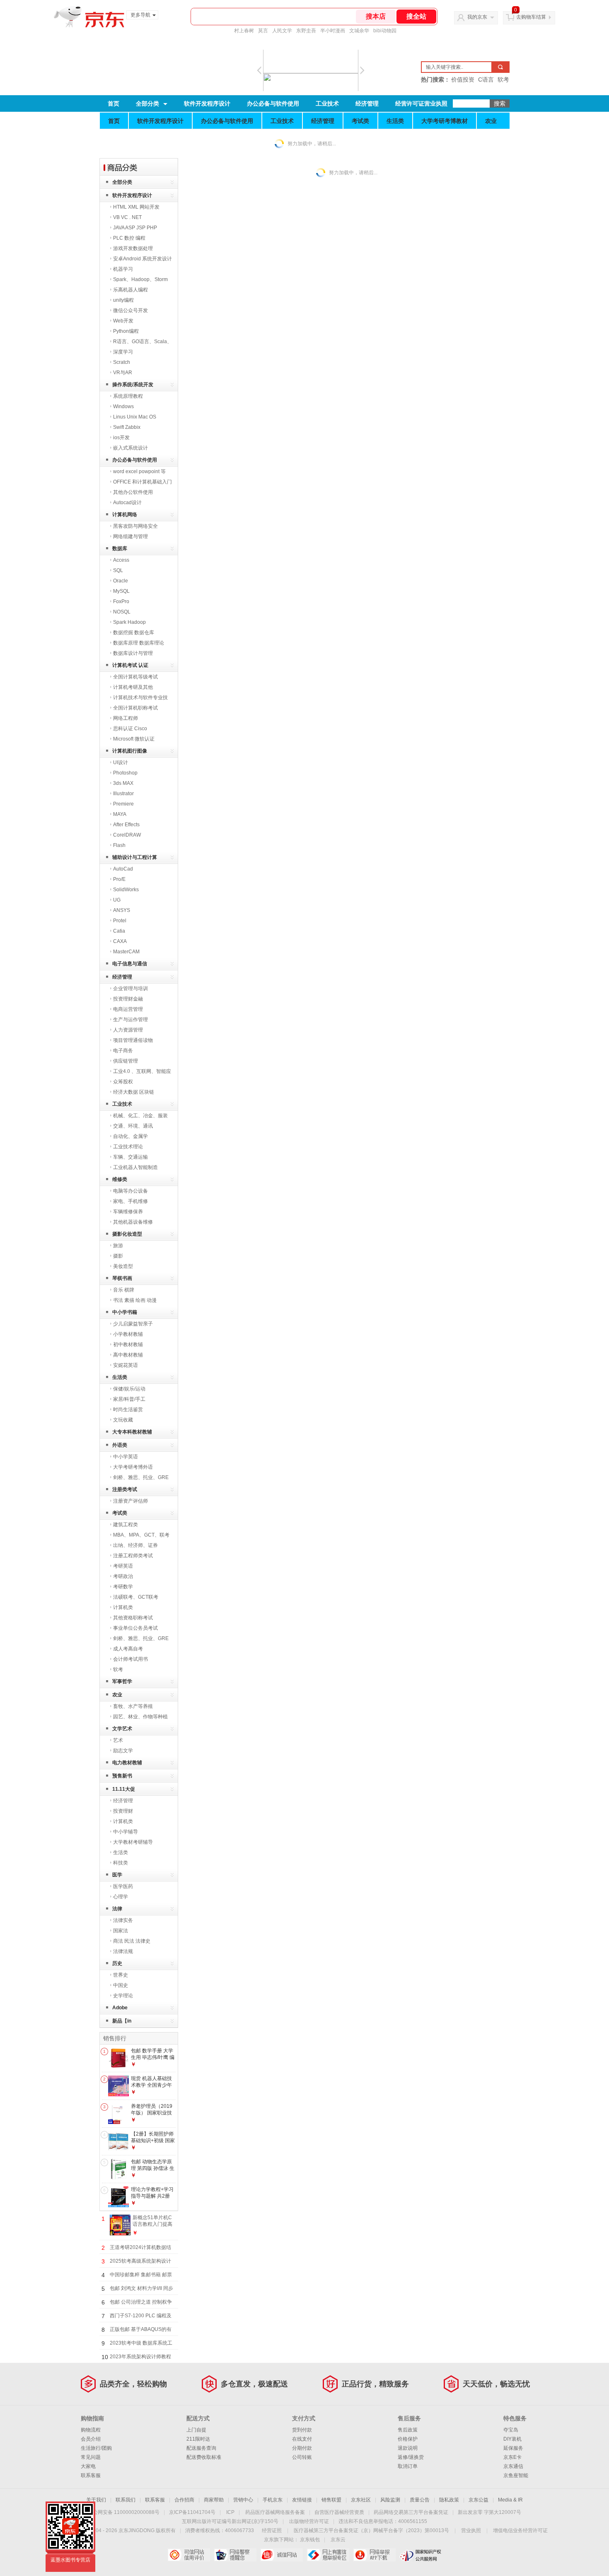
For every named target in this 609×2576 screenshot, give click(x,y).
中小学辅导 (126, 1832)
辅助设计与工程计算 (135, 857)
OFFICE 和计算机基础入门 (143, 482)
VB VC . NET (127, 217)
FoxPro (121, 601)
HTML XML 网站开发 (136, 207)
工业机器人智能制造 (135, 1167)
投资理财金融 (128, 999)
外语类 (120, 1445)
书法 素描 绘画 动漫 (135, 1300)
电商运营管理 (128, 1009)
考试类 (360, 121)
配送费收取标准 (204, 2457)
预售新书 (122, 1776)
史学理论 (123, 1996)
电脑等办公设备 (130, 1191)
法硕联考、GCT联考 (136, 1597)
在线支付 (302, 2439)
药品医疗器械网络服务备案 (275, 2512)
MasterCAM (126, 952)
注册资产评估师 (130, 1501)
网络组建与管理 (130, 536)
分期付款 (302, 2448)
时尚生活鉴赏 (128, 1409)
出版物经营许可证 (309, 2521)
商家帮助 (214, 2500)
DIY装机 (512, 2439)
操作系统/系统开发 (133, 385)
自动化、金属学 (130, 1136)
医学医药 (123, 1886)
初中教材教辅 (128, 1345)
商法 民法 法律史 (132, 1941)
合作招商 (184, 2500)
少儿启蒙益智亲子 (133, 1324)
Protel (120, 921)
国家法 (121, 1931)
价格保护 (408, 2439)
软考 (118, 1669)
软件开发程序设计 (207, 103)
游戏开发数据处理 (133, 248)
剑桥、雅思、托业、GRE (141, 1477)
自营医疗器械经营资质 (339, 2512)
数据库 (120, 548)
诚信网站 (282, 2555)
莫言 (263, 31)
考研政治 (123, 1576)
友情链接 (302, 2500)
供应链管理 (126, 1061)
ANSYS (122, 910)
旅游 (118, 1246)
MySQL (121, 591)
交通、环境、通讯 (133, 1126)
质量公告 (420, 2500)
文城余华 (359, 31)
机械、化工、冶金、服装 (140, 1116)
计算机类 (123, 1607)
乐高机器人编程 (130, 290)
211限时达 (198, 2439)
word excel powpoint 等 (139, 471)
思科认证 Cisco (130, 729)
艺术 (118, 1740)
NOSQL (122, 612)
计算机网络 (125, 515)
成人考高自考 (128, 1649)
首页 (114, 103)
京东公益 (479, 2500)
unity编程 (123, 300)
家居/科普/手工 (129, 1399)
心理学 (121, 1897)
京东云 (338, 2540)
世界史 (121, 1975)
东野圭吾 (306, 31)
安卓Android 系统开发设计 (143, 259)
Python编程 (126, 331)
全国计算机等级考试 (135, 677)
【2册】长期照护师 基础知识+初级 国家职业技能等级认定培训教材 (153, 2144)
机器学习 (123, 269)
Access (121, 560)
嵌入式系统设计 (130, 448)
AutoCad (123, 869)
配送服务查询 (201, 2448)
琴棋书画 (122, 1278)
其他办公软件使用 (133, 492)
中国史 (121, 1985)
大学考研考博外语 (133, 1467)
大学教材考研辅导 (133, 1842)
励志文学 (123, 1751)
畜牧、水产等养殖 (133, 1706)
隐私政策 (449, 2500)
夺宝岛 (511, 2430)
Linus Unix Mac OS (135, 417)
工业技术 (327, 103)
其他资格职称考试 (133, 1618)
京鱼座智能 (516, 2475)
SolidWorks (126, 890)
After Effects (126, 825)
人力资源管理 (128, 1030)
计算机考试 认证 (130, 665)
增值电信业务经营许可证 (520, 2530)
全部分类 (147, 103)
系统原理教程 (128, 396)
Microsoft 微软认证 (134, 739)
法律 (117, 1909)
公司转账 (302, 2457)
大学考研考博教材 (445, 121)
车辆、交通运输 (130, 1157)
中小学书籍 (125, 1312)
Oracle (121, 581)
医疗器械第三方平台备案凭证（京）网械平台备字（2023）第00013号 (371, 2530)
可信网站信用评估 (189, 2555)
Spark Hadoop (129, 622)
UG (117, 900)
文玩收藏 (123, 1420)
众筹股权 (123, 1082)
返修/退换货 (411, 2457)
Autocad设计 (127, 503)
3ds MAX (123, 783)
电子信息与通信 (130, 964)
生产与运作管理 (130, 1020)
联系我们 (126, 2500)
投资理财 (123, 1811)
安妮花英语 (126, 1365)
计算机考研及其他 (133, 687)
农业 (491, 121)
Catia (119, 931)
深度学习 (123, 352)
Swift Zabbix (127, 427)
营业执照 (471, 2530)
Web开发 (123, 321)
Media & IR (510, 2500)
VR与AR (123, 373)
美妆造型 (123, 1266)
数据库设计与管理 (133, 653)
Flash (119, 845)
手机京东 (273, 2500)
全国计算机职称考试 (135, 708)
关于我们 (96, 2500)
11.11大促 (124, 1789)
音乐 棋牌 (124, 1290)
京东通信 (513, 2466)
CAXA (120, 941)
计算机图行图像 (130, 751)
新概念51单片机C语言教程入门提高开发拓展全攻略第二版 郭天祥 (152, 2227)
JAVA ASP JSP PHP (135, 228)
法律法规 (123, 1951)
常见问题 (91, 2457)
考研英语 (123, 1566)
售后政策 (408, 2430)
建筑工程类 (126, 1525)
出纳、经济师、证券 (135, 1545)
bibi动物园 (385, 31)
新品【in (122, 2021)
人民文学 (282, 31)
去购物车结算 (531, 17)
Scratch (122, 362)
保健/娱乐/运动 (129, 1389)
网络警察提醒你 (235, 2555)
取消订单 (408, 2466)
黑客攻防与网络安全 (135, 526)
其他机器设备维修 (133, 1222)
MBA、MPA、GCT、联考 (141, 1535)
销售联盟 (331, 2500)
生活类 (395, 121)
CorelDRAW (127, 835)
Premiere (123, 804)
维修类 (120, 1179)
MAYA (120, 814)
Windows (123, 406)
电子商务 (123, 1051)
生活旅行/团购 (96, 2448)
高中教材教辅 (128, 1355)
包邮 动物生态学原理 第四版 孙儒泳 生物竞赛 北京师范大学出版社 (153, 2171)
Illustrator (123, 794)
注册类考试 (125, 1489)
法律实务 (123, 1920)
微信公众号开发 (130, 310)
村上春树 (244, 31)
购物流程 (91, 2430)
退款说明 (408, 2448)
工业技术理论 (128, 1147)
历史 (117, 1963)
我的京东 (477, 17)
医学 (117, 1875)
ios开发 (121, 438)
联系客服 (91, 2475)
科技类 (121, 1863)
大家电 (88, 2466)
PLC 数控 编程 (129, 238)
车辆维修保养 (128, 1212)
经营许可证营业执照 (421, 103)
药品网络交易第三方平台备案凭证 (411, 2512)
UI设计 (121, 762)
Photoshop (125, 773)
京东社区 (361, 2500)
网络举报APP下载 (374, 2555)
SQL (118, 570)
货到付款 (302, 2430)
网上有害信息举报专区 (328, 2555)
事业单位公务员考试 (135, 1628)
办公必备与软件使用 (273, 103)
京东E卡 (512, 2457)
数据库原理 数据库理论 (139, 643)
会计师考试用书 (130, 1659)
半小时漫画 (333, 31)
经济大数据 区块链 (134, 1092)
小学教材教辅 (128, 1334)
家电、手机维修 (130, 1201)
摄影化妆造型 (127, 1234)
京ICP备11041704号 (192, 2512)
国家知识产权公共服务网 (421, 2555)
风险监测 (390, 2500)
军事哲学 (122, 1681)
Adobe (120, 2008)
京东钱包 (310, 2540)
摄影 (118, 1256)
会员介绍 (91, 2439)
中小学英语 (126, 1457)
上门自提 (196, 2430)
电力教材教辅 (127, 1763)
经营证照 (272, 2530)
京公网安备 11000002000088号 (124, 2512)
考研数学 (123, 1587)
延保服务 (513, 2448)
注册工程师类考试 (133, 1556)
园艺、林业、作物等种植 (140, 1717)
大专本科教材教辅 (132, 1432)
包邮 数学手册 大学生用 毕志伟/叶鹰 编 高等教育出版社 (153, 2057)
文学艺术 (122, 1729)
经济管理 (367, 103)
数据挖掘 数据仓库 (134, 633)
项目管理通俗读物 (133, 1040)
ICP (230, 2512)
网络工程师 (126, 718)
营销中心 (243, 2500)
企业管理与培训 (130, 989)
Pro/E (119, 879)
